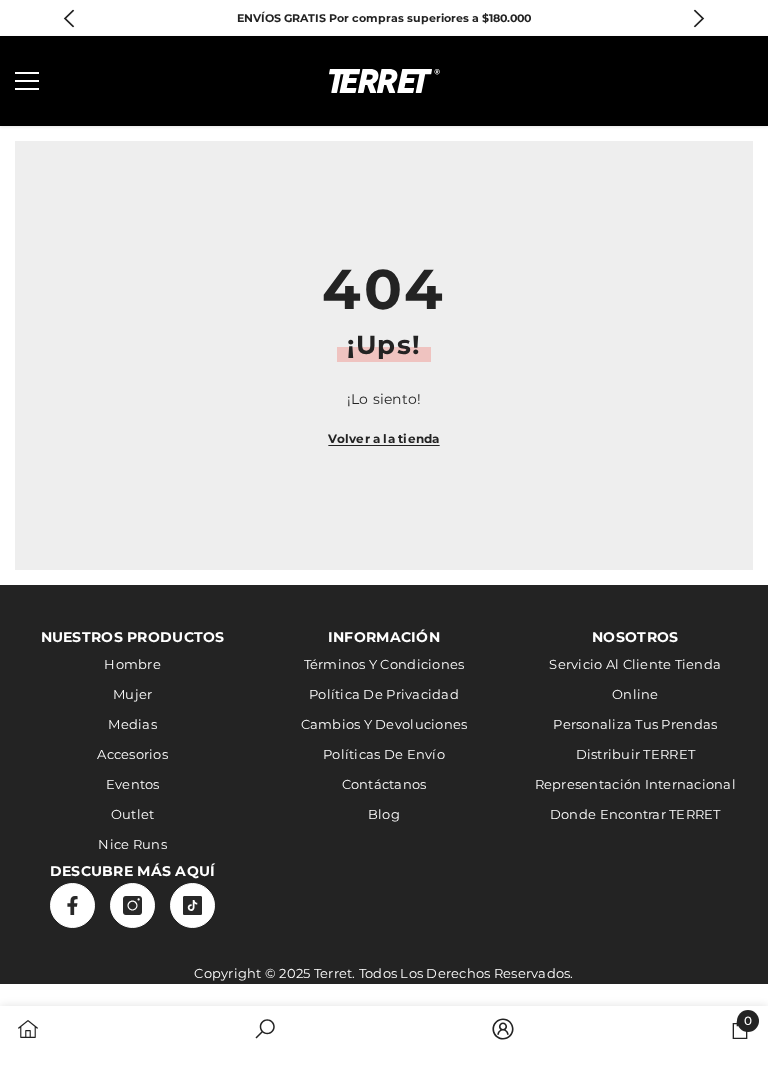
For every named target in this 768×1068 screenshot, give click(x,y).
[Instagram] (132, 905)
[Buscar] (84, 81)
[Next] (698, 18)
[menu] (27, 81)
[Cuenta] (684, 81)
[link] (265, 1031)
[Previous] (69, 18)
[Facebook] (72, 905)
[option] (384, 18)
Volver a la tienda (383, 438)
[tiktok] (192, 905)
